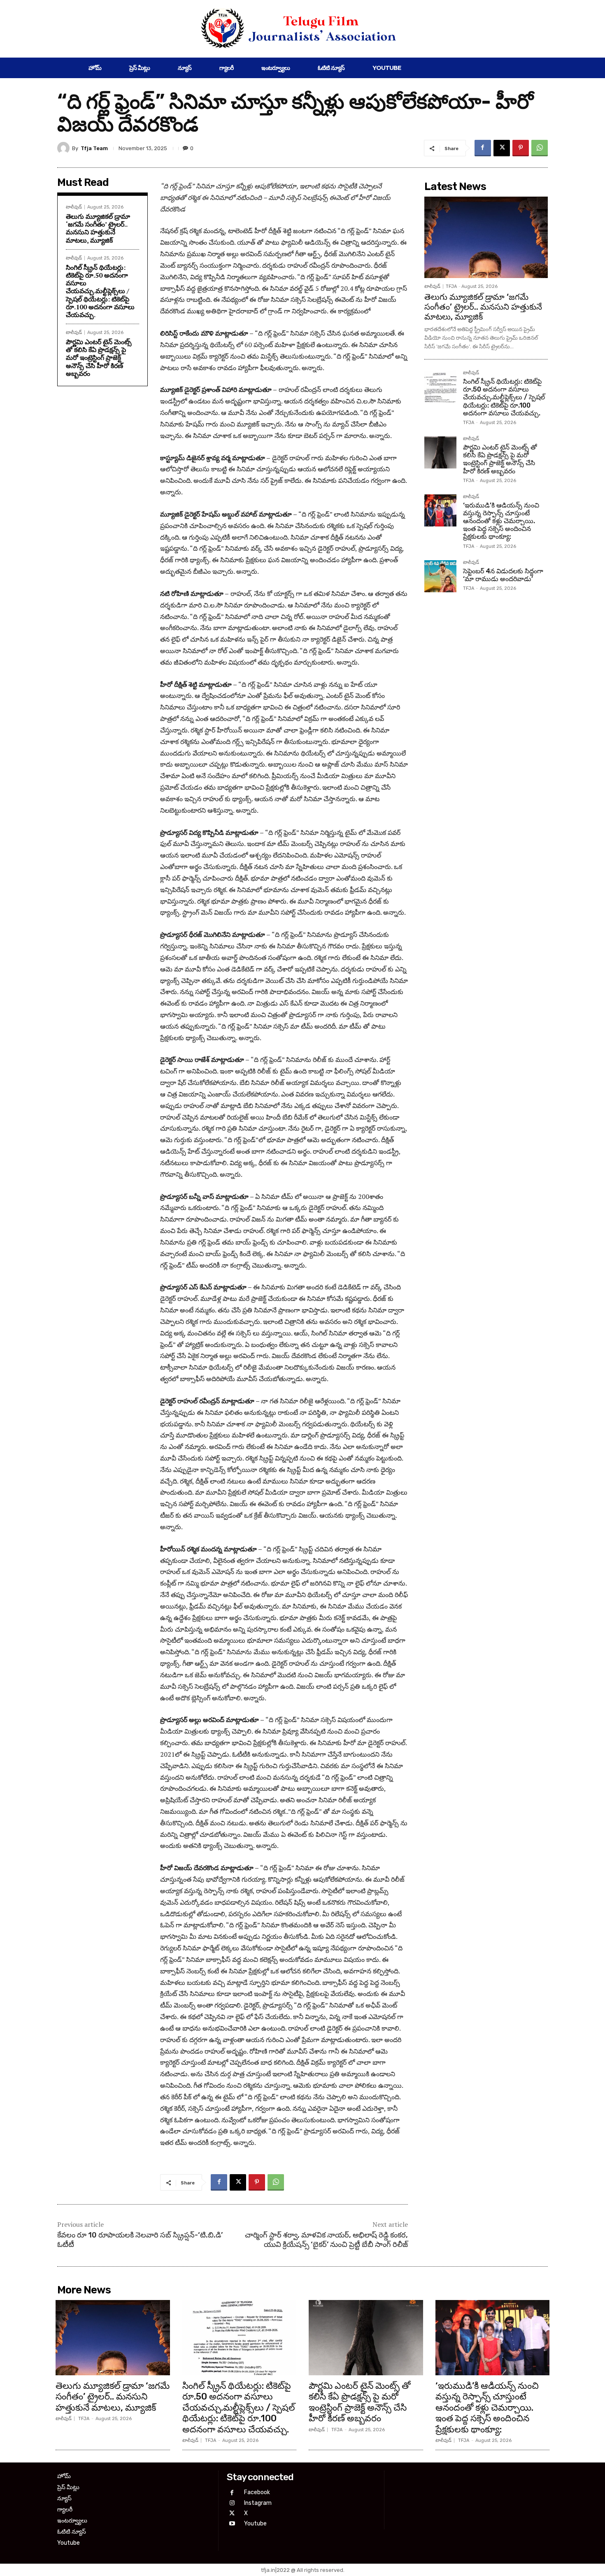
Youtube (255, 2524)
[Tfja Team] (65, 148)
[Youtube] (232, 2524)
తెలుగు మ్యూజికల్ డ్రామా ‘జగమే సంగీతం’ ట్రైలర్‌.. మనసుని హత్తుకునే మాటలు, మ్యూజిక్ (98, 228)
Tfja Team (94, 148)
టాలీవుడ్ (74, 207)
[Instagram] (232, 2503)
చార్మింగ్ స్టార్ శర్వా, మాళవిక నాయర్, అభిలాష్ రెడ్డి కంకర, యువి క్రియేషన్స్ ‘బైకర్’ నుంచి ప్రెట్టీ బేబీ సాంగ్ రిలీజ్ (326, 2240)
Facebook (257, 2492)
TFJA (451, 286)
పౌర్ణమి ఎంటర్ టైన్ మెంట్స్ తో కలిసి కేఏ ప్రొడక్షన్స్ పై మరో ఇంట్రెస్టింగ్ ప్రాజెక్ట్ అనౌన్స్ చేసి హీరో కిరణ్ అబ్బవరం (99, 358)
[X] (502, 148)
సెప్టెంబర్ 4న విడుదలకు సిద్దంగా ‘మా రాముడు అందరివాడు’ (503, 575)
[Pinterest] (521, 148)
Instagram (258, 2503)
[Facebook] (483, 148)
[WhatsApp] (540, 148)
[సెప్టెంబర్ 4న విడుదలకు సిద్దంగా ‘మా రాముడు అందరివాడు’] (440, 576)
